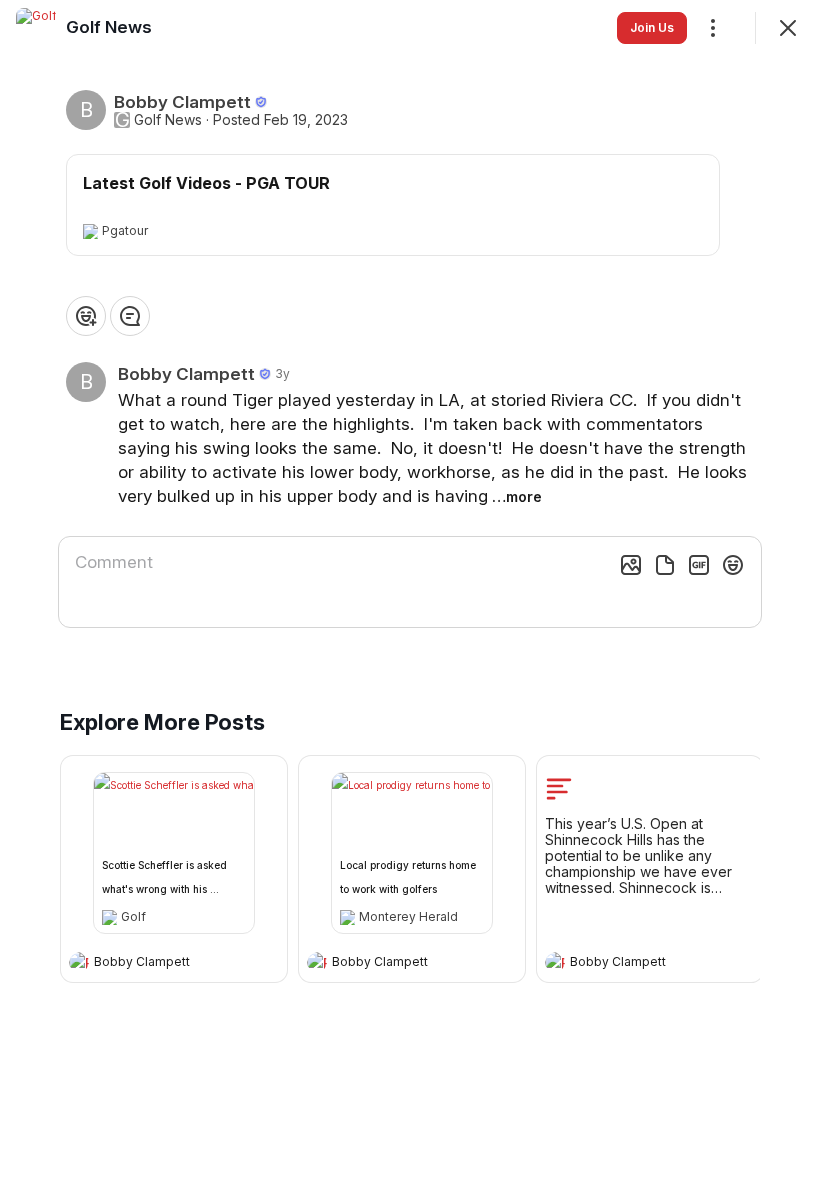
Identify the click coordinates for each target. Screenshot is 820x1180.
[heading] (154, 964)
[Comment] (130, 316)
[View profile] (79, 962)
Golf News (168, 120)
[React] (86, 316)
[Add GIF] (699, 565)
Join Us (652, 27)
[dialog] (410, 590)
